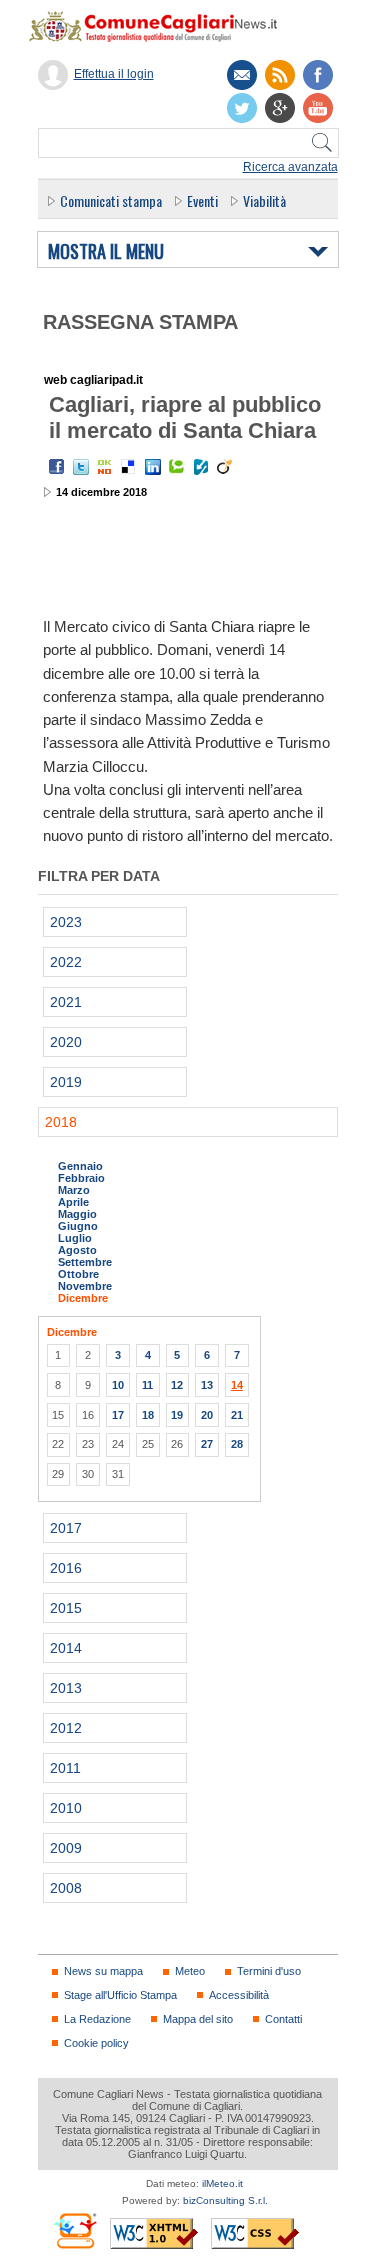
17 (118, 1415)
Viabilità (264, 200)
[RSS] (280, 75)
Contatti (283, 2019)
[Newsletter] (242, 75)
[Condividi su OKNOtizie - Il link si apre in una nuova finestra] (105, 467)
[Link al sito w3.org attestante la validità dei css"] (255, 2233)
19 (177, 1415)
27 (207, 1444)
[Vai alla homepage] (163, 26)
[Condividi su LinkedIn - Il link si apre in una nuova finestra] (153, 467)
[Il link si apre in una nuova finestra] (318, 75)
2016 (66, 1568)
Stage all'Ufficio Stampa (120, 1995)
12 (177, 1385)
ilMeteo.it (222, 2183)
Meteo (190, 1971)
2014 (66, 1648)
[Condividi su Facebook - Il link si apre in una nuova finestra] (57, 467)
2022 (66, 962)
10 (118, 1385)
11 (147, 1385)
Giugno (78, 1226)
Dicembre (83, 1298)
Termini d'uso (269, 1971)
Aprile (73, 1202)
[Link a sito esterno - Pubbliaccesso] (74, 2230)
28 (237, 1444)
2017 (66, 1528)
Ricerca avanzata (290, 167)
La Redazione (97, 2019)
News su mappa (103, 1971)
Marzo (74, 1190)
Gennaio (80, 1166)
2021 (66, 1002)
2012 (66, 1728)
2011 (65, 1768)
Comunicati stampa (111, 200)
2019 (66, 1082)
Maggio (77, 1214)
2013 (66, 1688)
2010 (66, 1808)
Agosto (77, 1250)
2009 (66, 1848)
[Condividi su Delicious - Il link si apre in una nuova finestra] (129, 467)
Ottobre (78, 1274)
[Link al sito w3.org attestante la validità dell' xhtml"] (154, 2233)
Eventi (202, 200)
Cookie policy (96, 2043)
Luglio (75, 1238)
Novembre (85, 1286)
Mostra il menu (106, 252)
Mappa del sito (198, 2019)
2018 (61, 1122)
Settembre (85, 1262)
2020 (66, 1042)
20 (207, 1415)
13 (207, 1385)
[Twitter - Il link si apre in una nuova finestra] (81, 467)
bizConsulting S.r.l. (225, 2200)
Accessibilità (239, 1995)
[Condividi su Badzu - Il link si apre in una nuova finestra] (201, 467)
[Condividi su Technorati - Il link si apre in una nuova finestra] (177, 467)
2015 (66, 1608)
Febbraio (81, 1178)
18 (148, 1415)
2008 (66, 1888)
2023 (66, 922)
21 (237, 1415)
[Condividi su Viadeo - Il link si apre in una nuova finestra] (225, 467)
